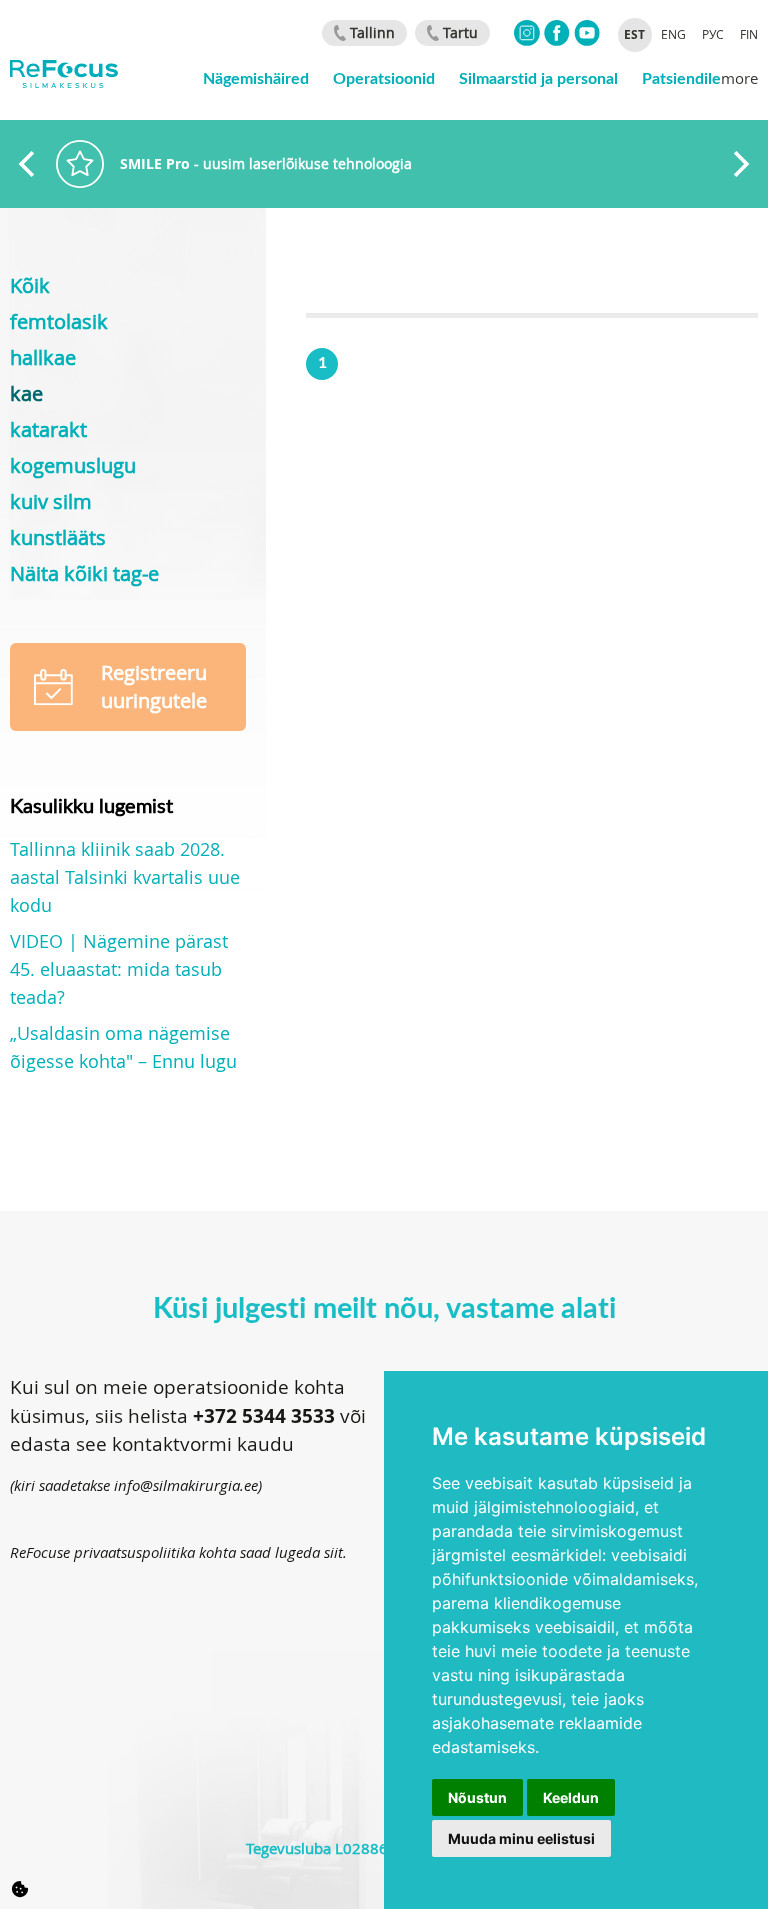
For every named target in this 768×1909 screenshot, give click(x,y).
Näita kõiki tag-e (84, 573)
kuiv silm (51, 501)
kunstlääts (58, 537)
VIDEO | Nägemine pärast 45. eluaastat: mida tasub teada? (119, 969)
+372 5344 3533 (264, 1416)
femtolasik (59, 321)
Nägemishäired (256, 77)
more (739, 78)
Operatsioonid (384, 77)
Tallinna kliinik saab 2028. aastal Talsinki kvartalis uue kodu (125, 877)
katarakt (48, 429)
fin (749, 34)
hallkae (43, 357)
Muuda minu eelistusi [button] (521, 1838)
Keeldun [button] (571, 1797)
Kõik (30, 285)
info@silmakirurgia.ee (186, 1485)
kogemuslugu (73, 465)
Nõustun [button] (477, 1797)
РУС (713, 34)
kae (26, 393)
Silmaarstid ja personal (538, 77)
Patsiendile (681, 77)
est (634, 34)
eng (673, 34)
